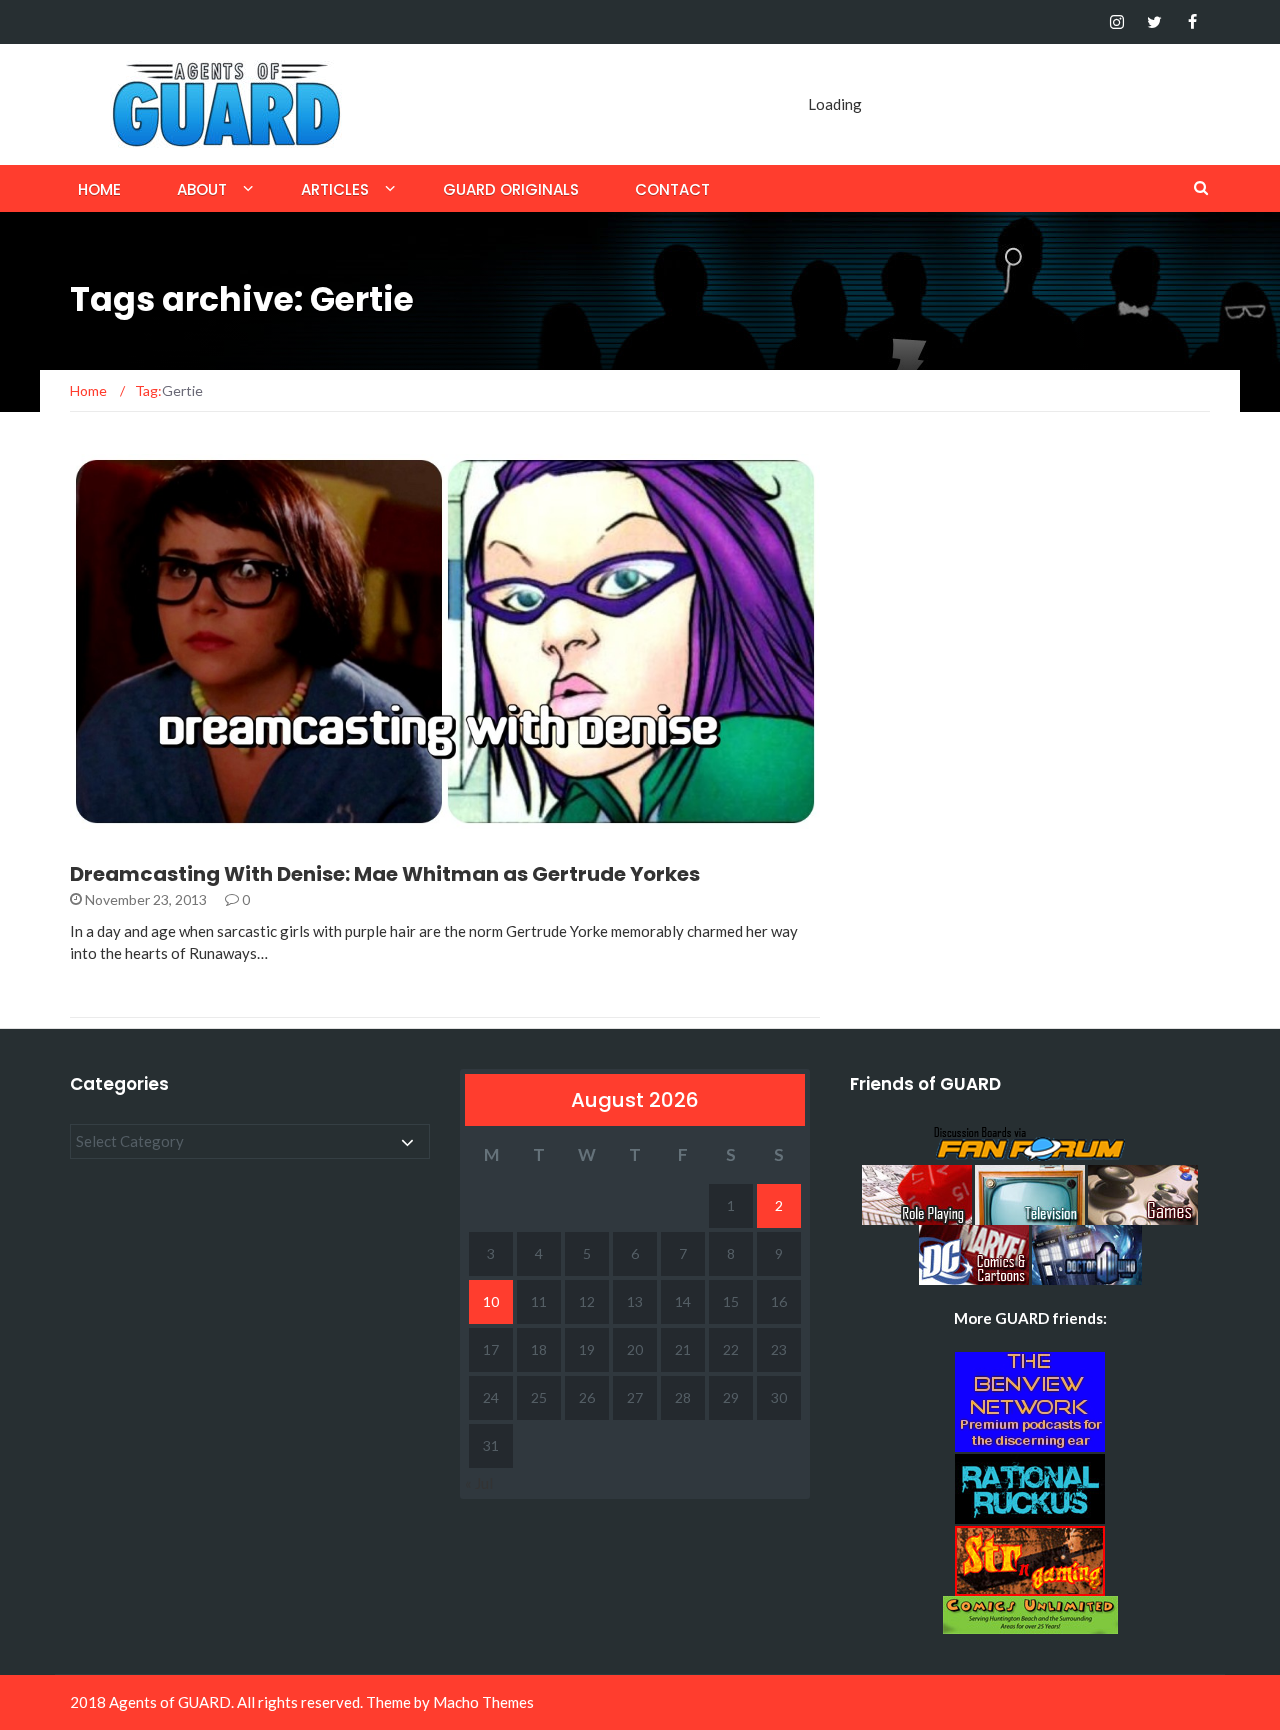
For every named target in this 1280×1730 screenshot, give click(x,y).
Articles (335, 189)
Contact (672, 189)
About (202, 189)
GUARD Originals (511, 189)
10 (491, 1301)
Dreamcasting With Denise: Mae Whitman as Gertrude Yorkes (385, 874)
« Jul (479, 1483)
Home (99, 189)
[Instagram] (1116, 22)
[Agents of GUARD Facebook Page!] (1192, 22)
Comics (124, 817)
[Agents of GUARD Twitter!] (1154, 22)
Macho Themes (483, 1702)
